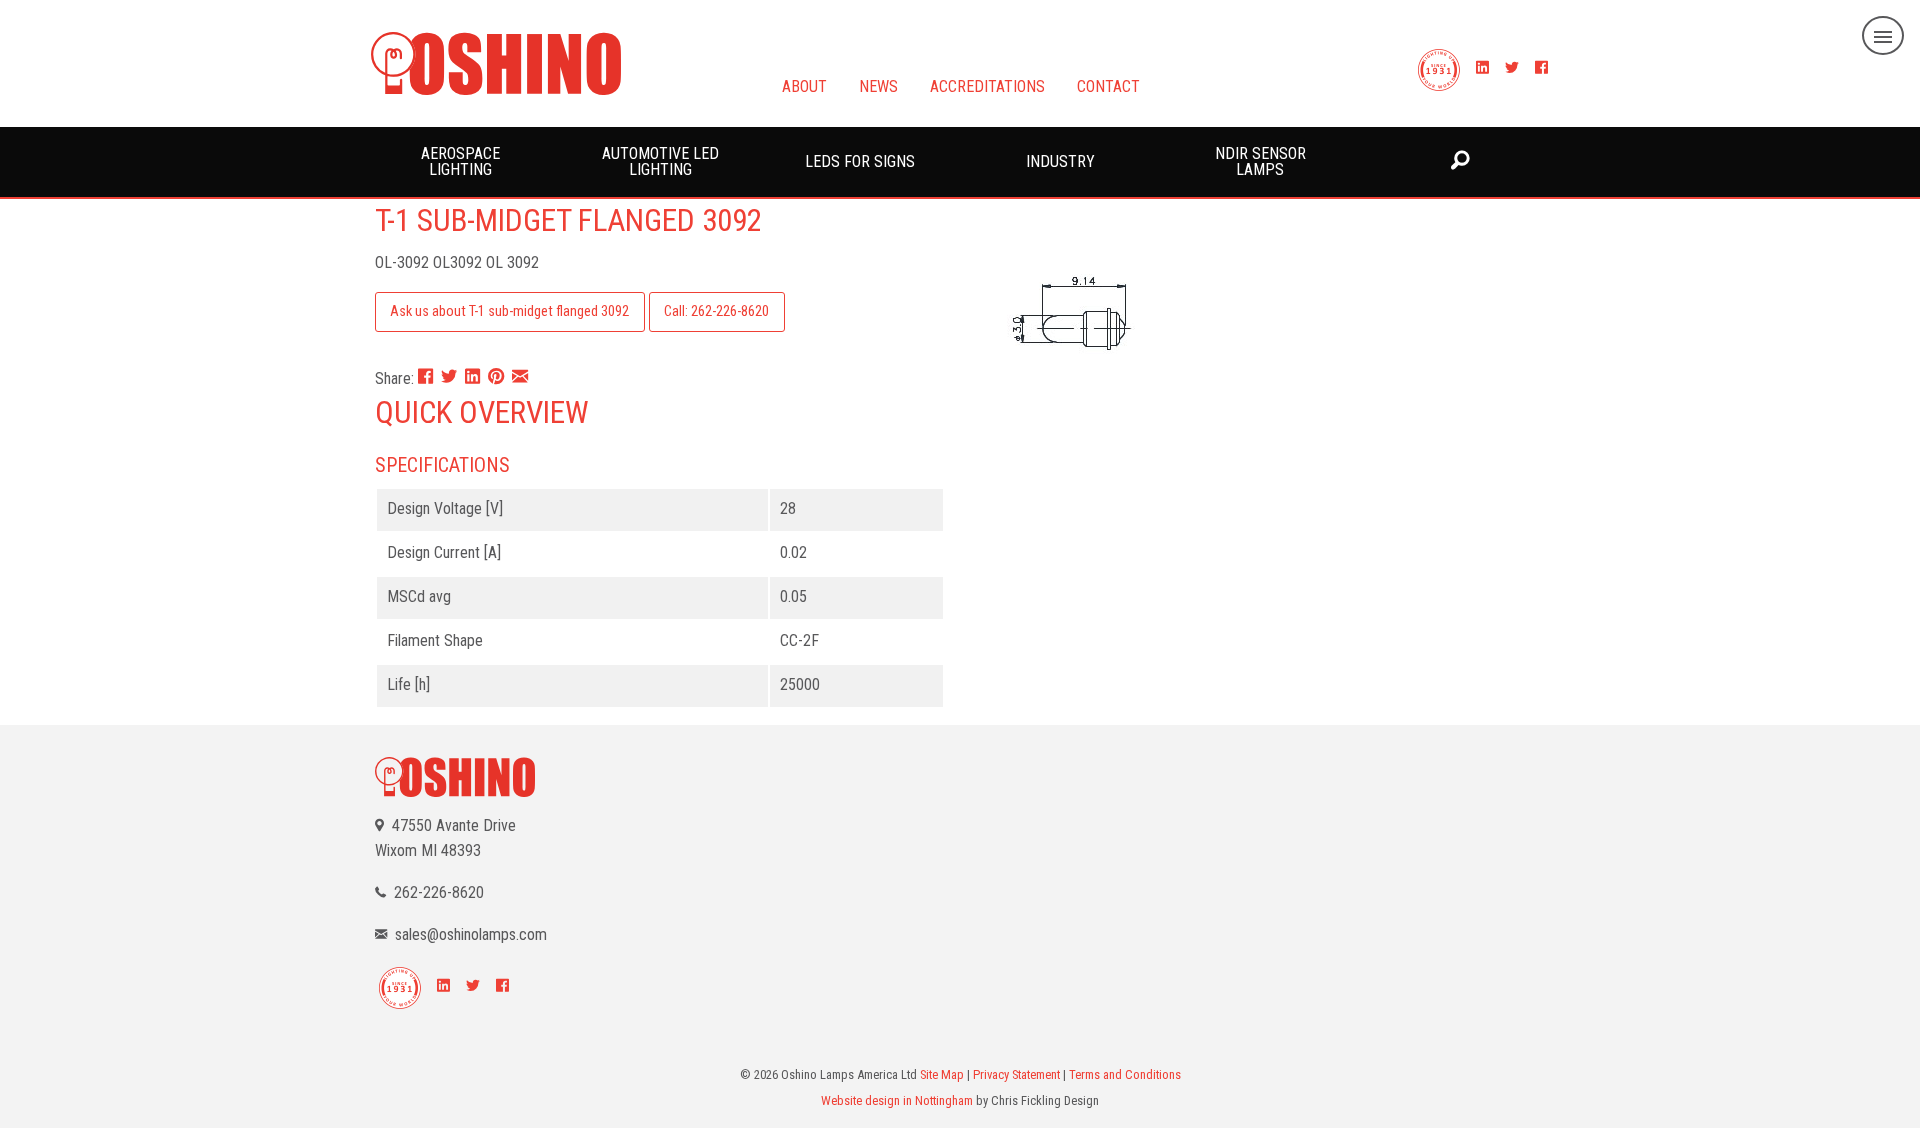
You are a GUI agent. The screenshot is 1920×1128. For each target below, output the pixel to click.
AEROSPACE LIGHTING (460, 161)
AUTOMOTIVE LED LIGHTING (660, 161)
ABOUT (804, 85)
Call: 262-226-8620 (716, 311)
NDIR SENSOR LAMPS (1260, 161)
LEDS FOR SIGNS (860, 161)
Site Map (942, 1074)
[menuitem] (460, 162)
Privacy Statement (1016, 1074)
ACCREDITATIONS (987, 85)
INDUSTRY (1060, 161)
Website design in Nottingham (897, 1100)
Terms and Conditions (1125, 1074)
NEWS (878, 85)
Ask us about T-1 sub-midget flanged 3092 (509, 311)
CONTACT (1108, 85)
